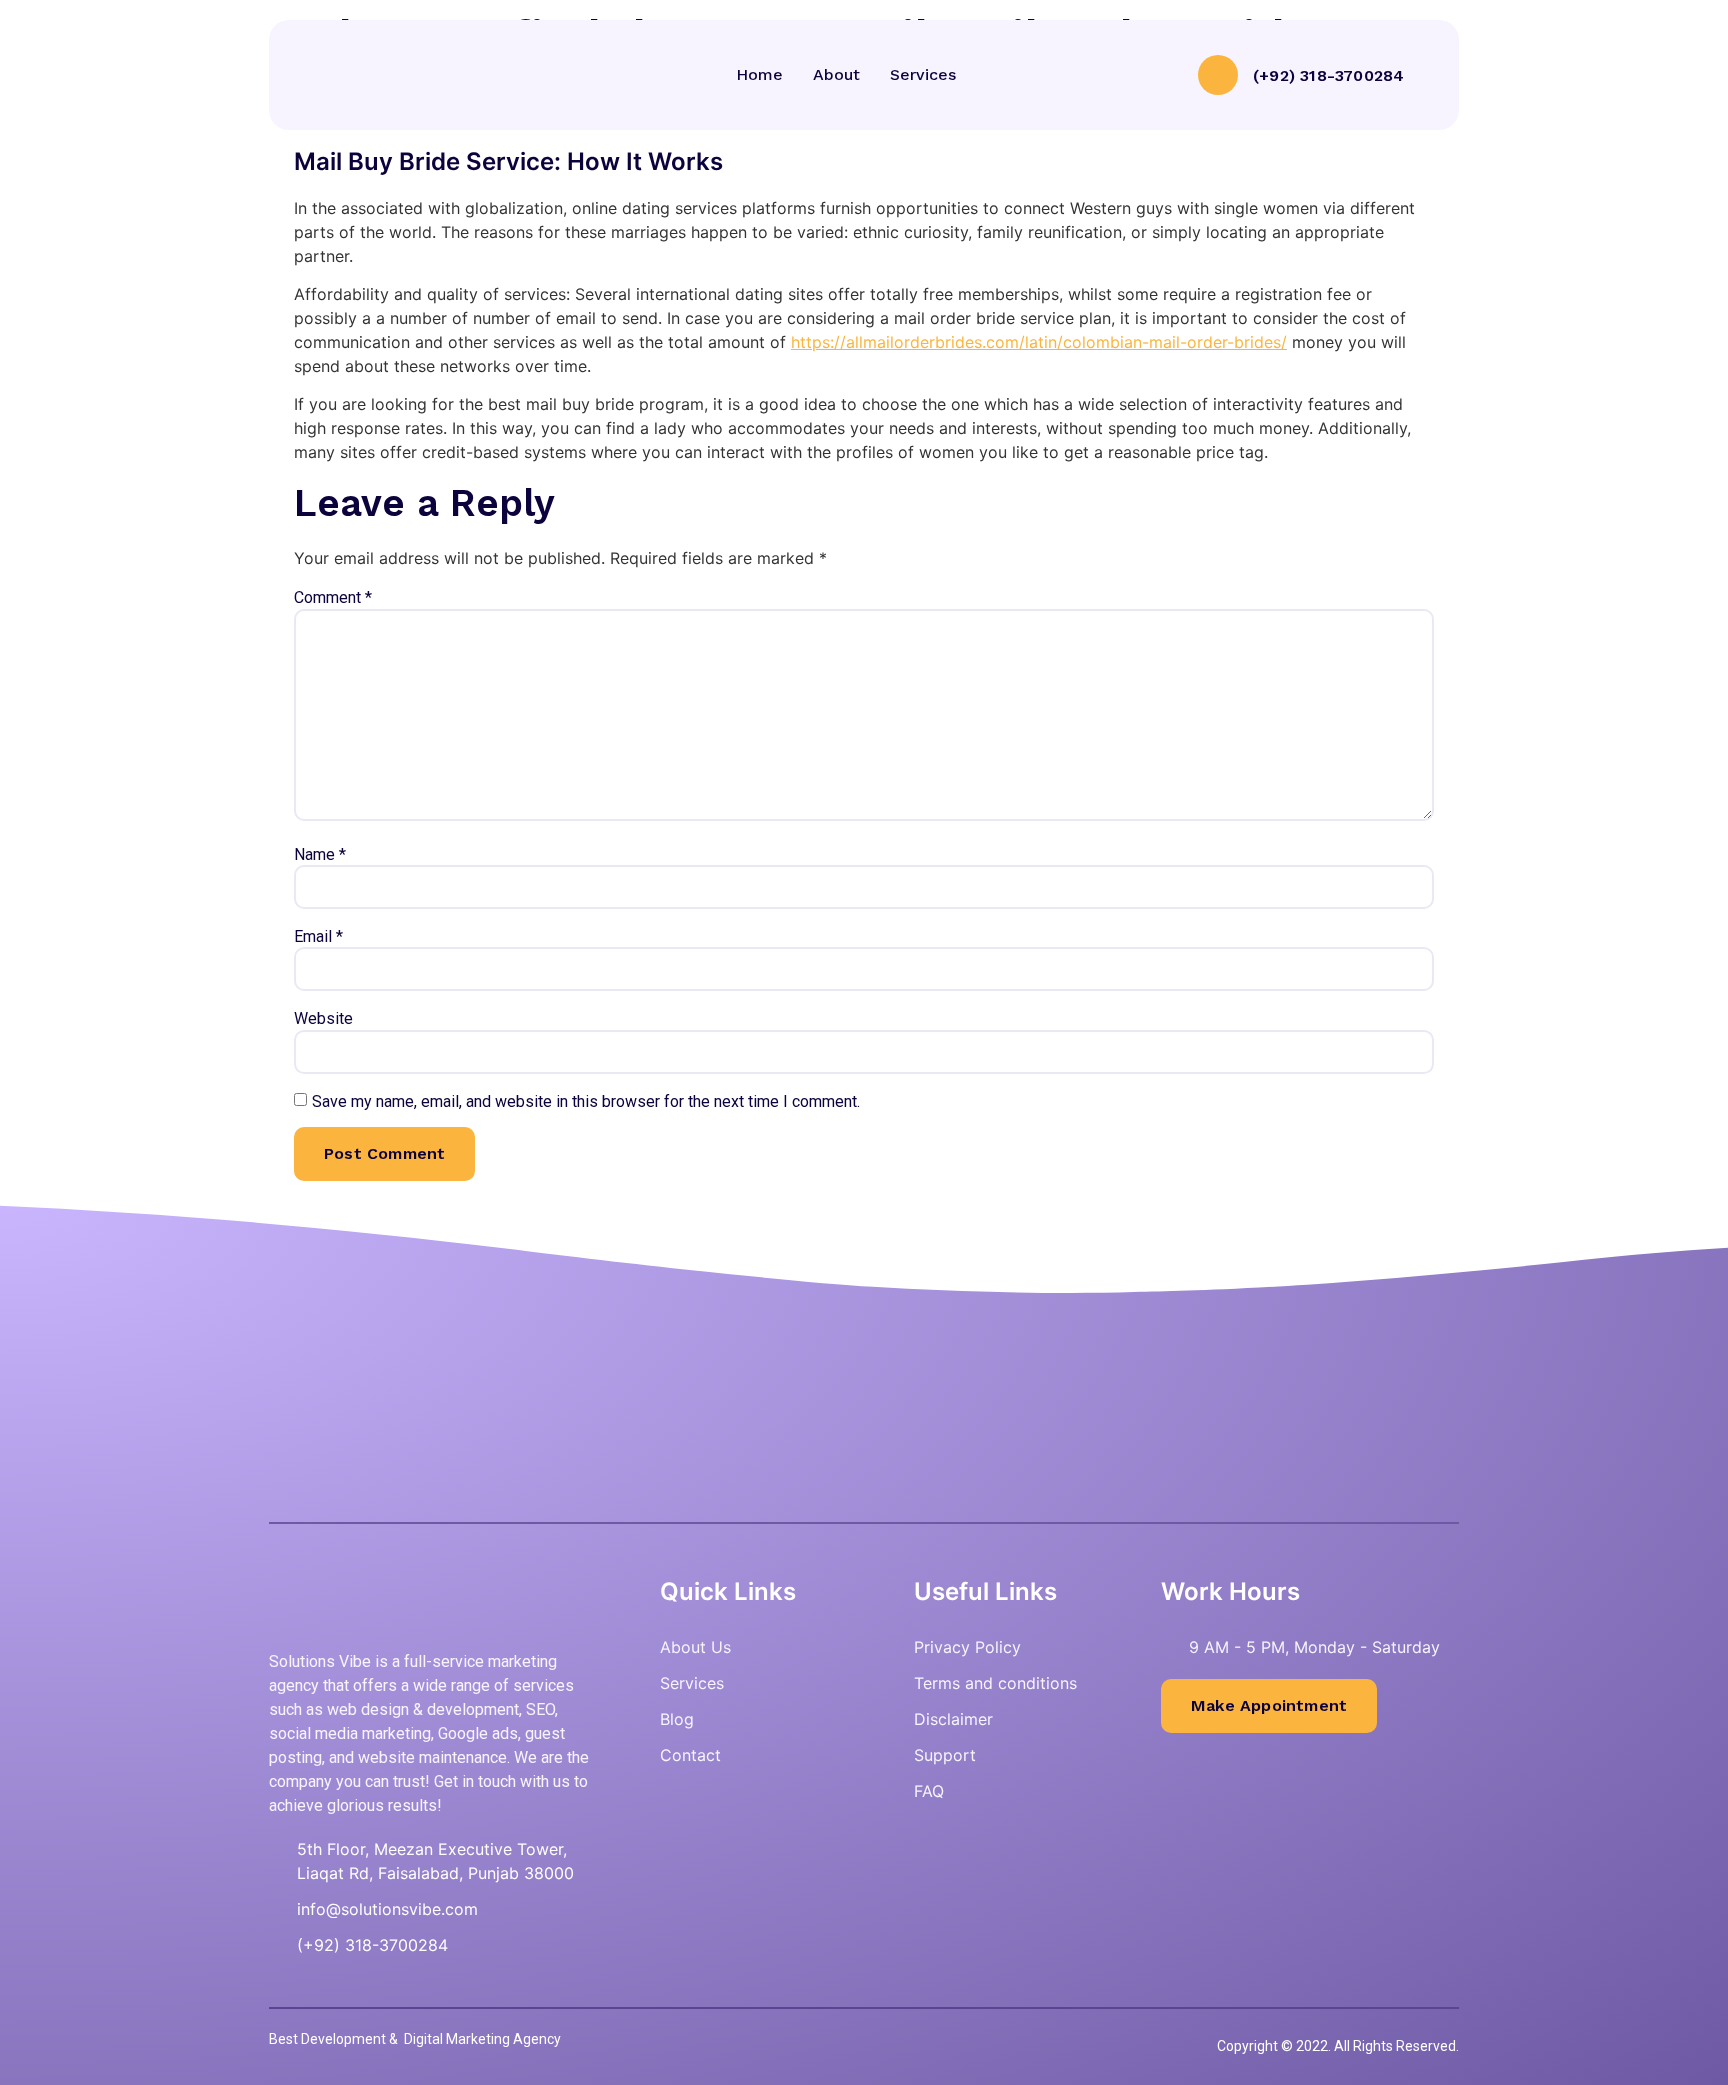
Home (759, 74)
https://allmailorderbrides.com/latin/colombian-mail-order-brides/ (1039, 342)
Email (318, 937)
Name (320, 855)
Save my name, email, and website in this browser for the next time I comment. (586, 1102)
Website (323, 1019)
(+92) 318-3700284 (1328, 75)
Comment (333, 598)
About (836, 74)
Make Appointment (1269, 1705)
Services (923, 74)
